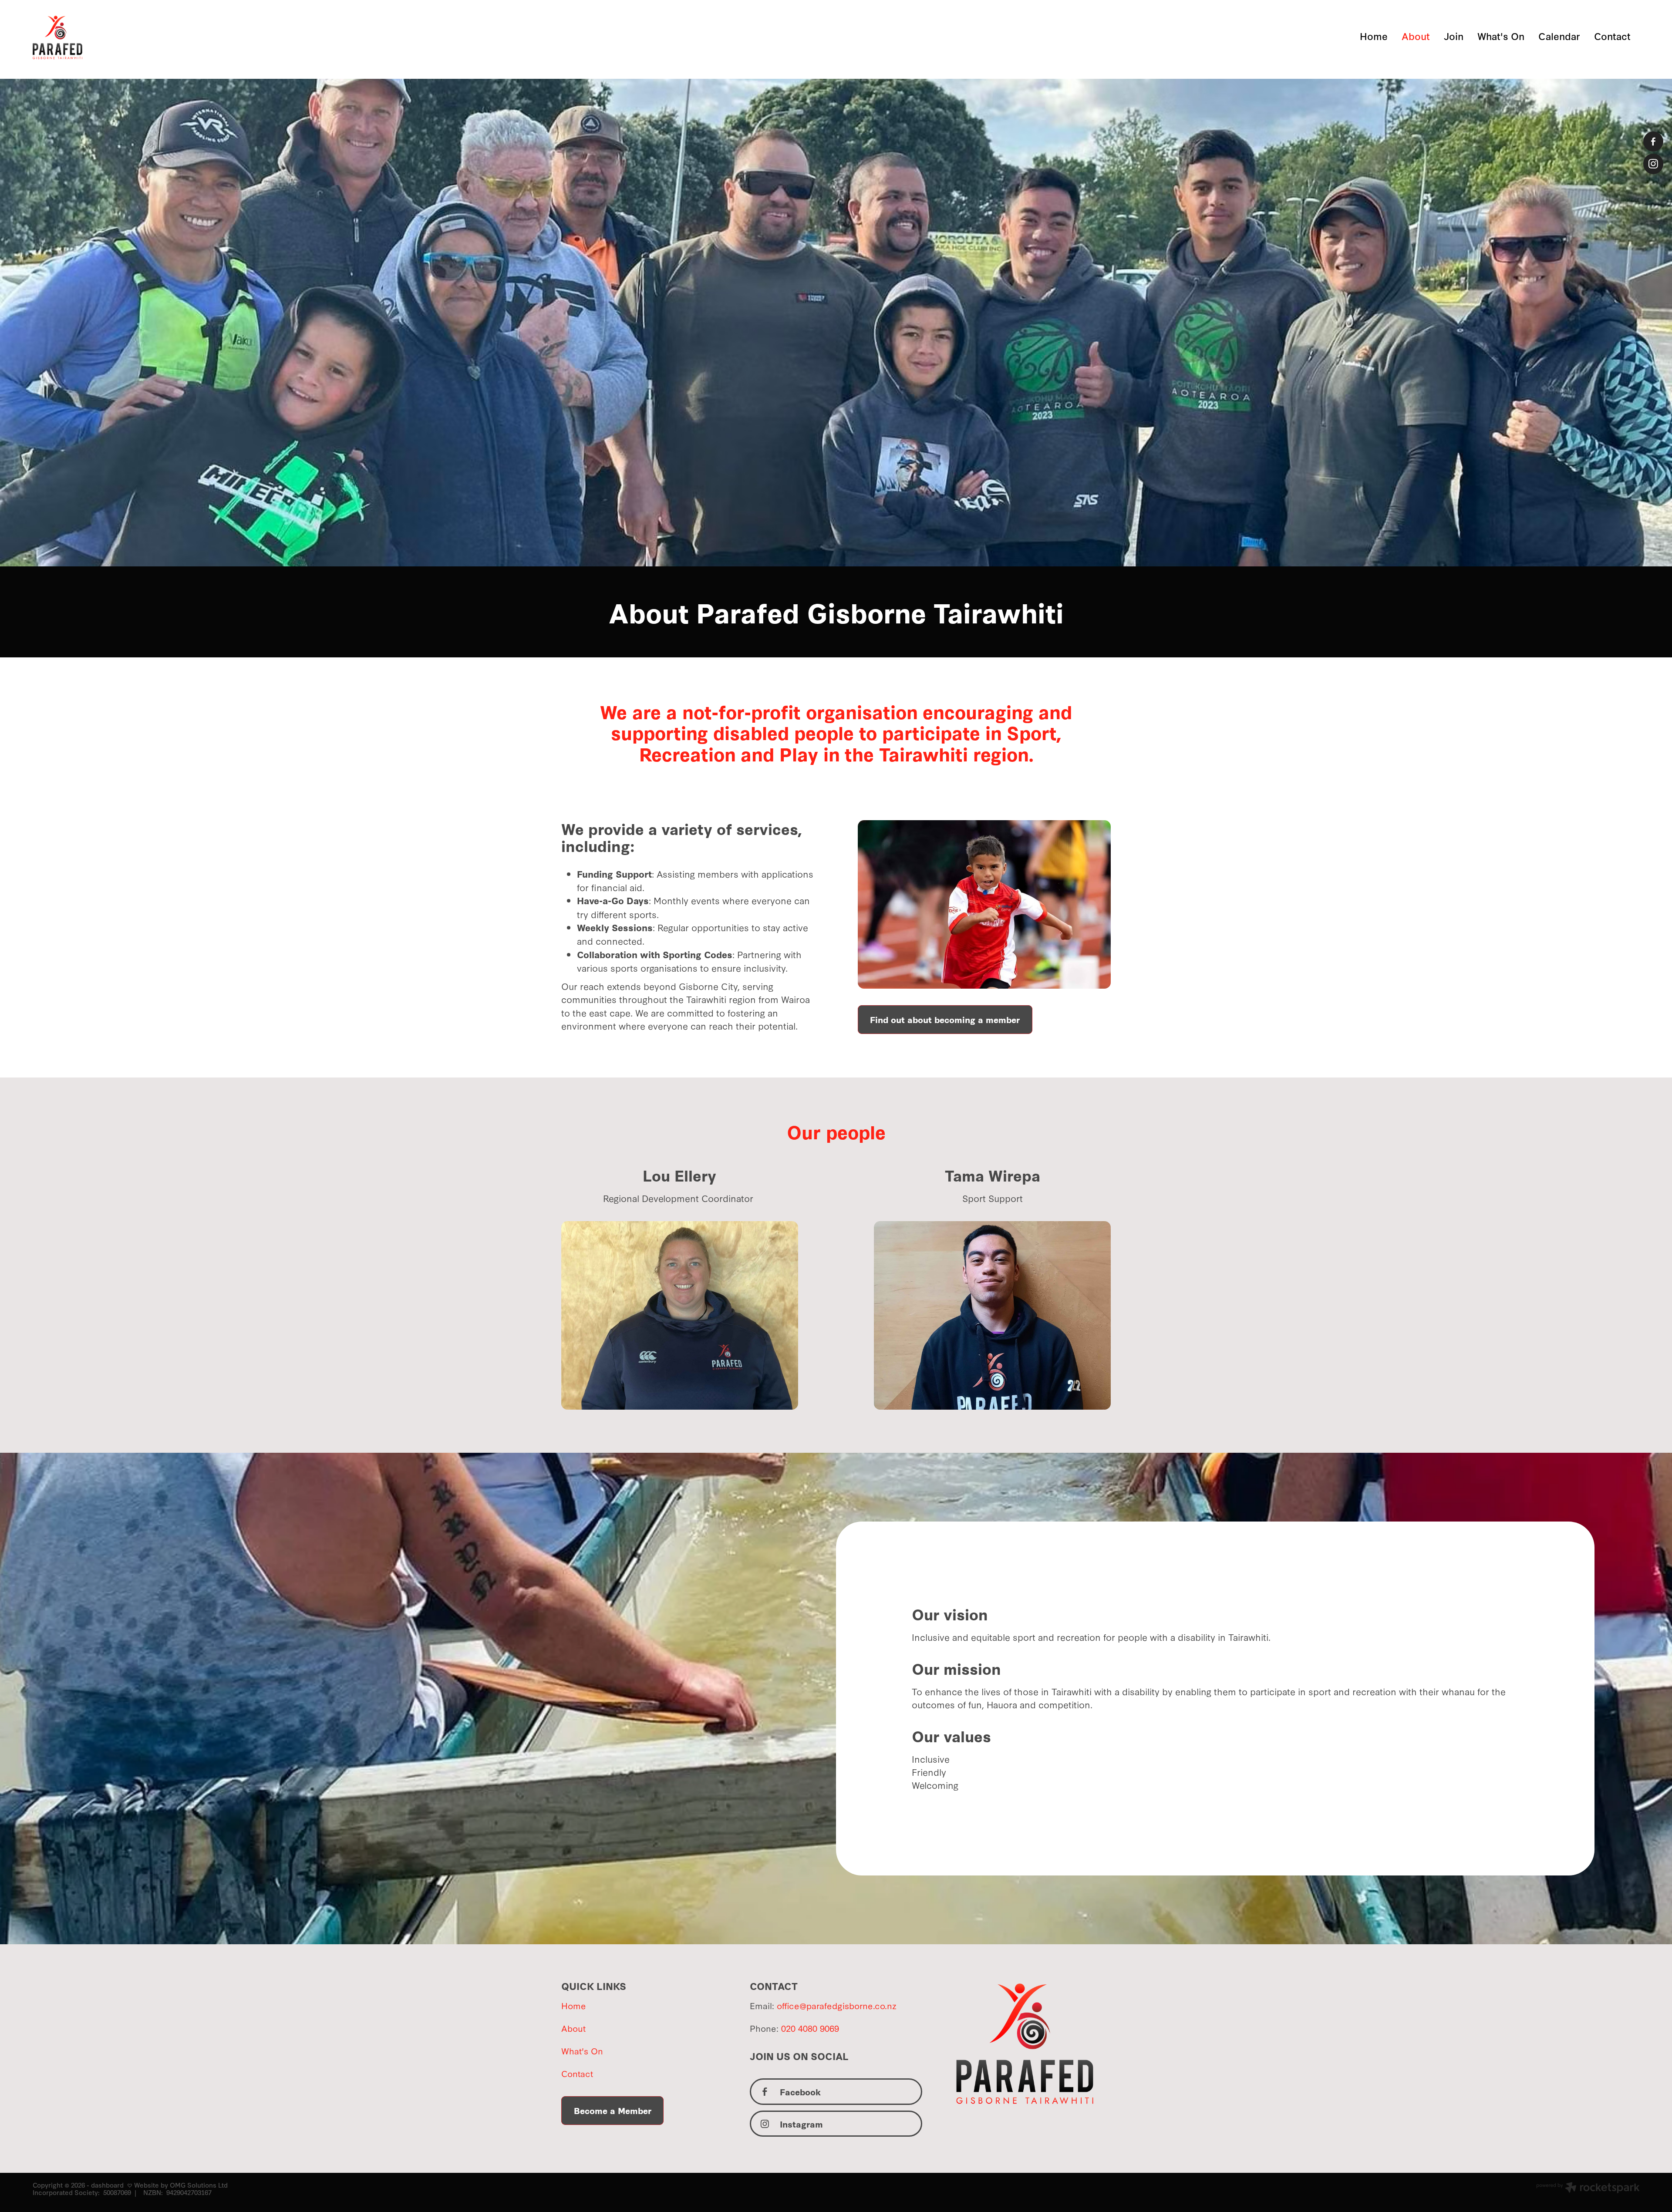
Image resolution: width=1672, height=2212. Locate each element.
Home (1374, 36)
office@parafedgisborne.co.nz (837, 2005)
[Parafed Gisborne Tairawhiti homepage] (193, 37)
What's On (1501, 36)
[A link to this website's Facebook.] (1653, 141)
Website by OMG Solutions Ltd (181, 2185)
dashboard (107, 2185)
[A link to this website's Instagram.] (1653, 164)
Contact (1612, 36)
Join (1454, 36)
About (1416, 36)
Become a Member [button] (613, 2110)
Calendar (1559, 36)
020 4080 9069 (810, 2028)
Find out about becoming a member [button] (945, 1019)
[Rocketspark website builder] (1588, 2188)
